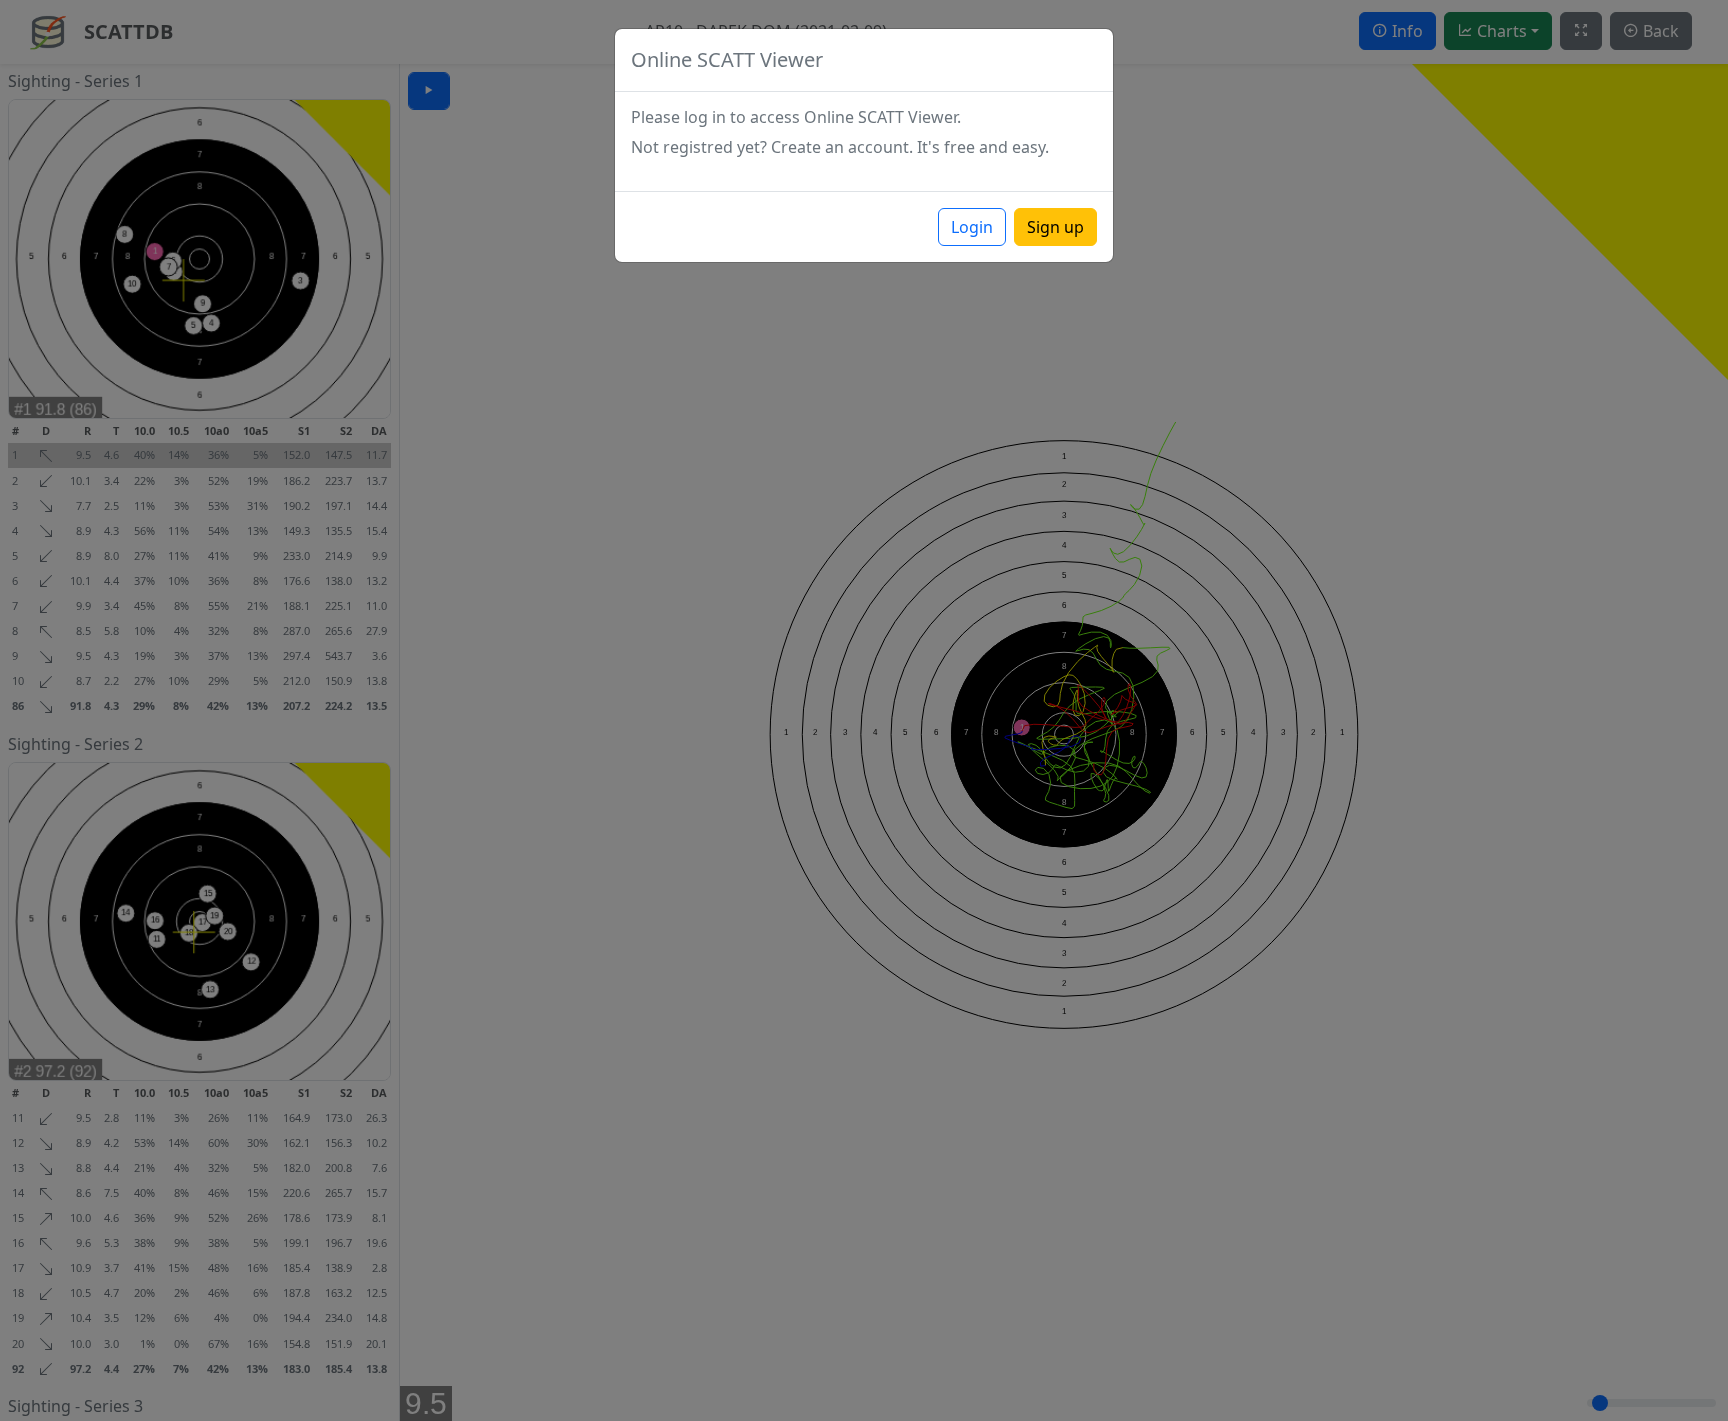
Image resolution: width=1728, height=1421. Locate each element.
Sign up (1055, 227)
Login (972, 227)
